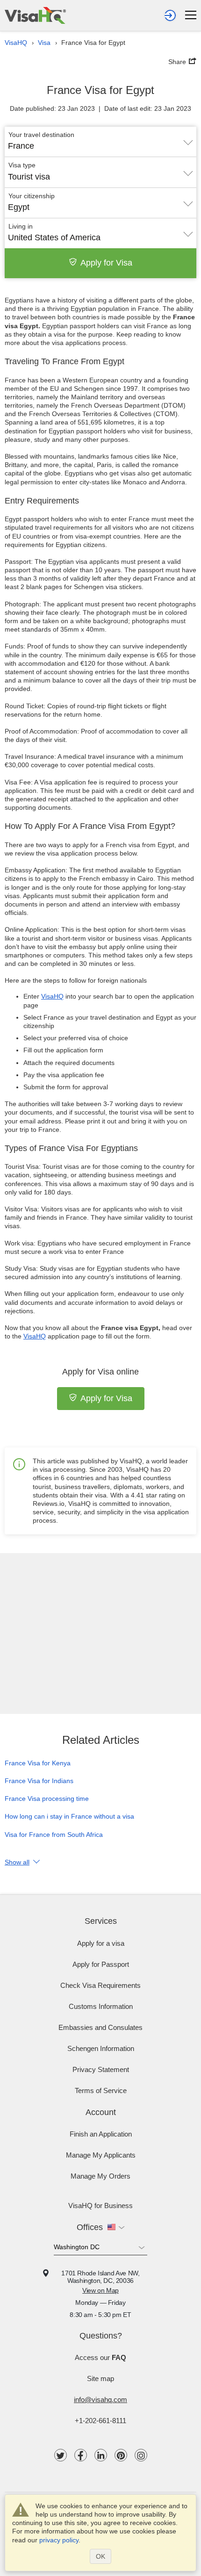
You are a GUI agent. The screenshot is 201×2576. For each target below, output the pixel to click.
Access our (100, 2357)
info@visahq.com (100, 2400)
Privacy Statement (101, 2069)
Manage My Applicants (101, 2155)
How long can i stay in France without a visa (69, 1816)
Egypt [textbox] (19, 207)
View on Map (100, 2290)
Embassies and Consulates (100, 2027)
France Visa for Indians (39, 1781)
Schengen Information (101, 2048)
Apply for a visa (101, 1943)
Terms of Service (101, 2090)
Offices (90, 2227)
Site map (100, 2378)
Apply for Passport (101, 1964)
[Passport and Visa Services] (35, 15)
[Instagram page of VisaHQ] (141, 2455)
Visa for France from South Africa (54, 1835)
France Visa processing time (47, 1799)
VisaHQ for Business (100, 2205)
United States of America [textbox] (54, 237)
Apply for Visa (106, 263)
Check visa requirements (100, 1985)
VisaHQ (52, 996)
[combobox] (100, 143)
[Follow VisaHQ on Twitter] (61, 2455)
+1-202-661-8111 (100, 2421)
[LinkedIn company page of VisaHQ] (101, 2455)
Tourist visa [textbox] (29, 177)
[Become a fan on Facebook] (81, 2455)
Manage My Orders (100, 2176)
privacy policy (59, 2540)
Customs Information (101, 2006)
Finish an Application (101, 2134)
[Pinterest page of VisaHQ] (121, 2455)
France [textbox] (21, 146)
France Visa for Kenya (38, 1763)
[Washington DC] (100, 2249)
